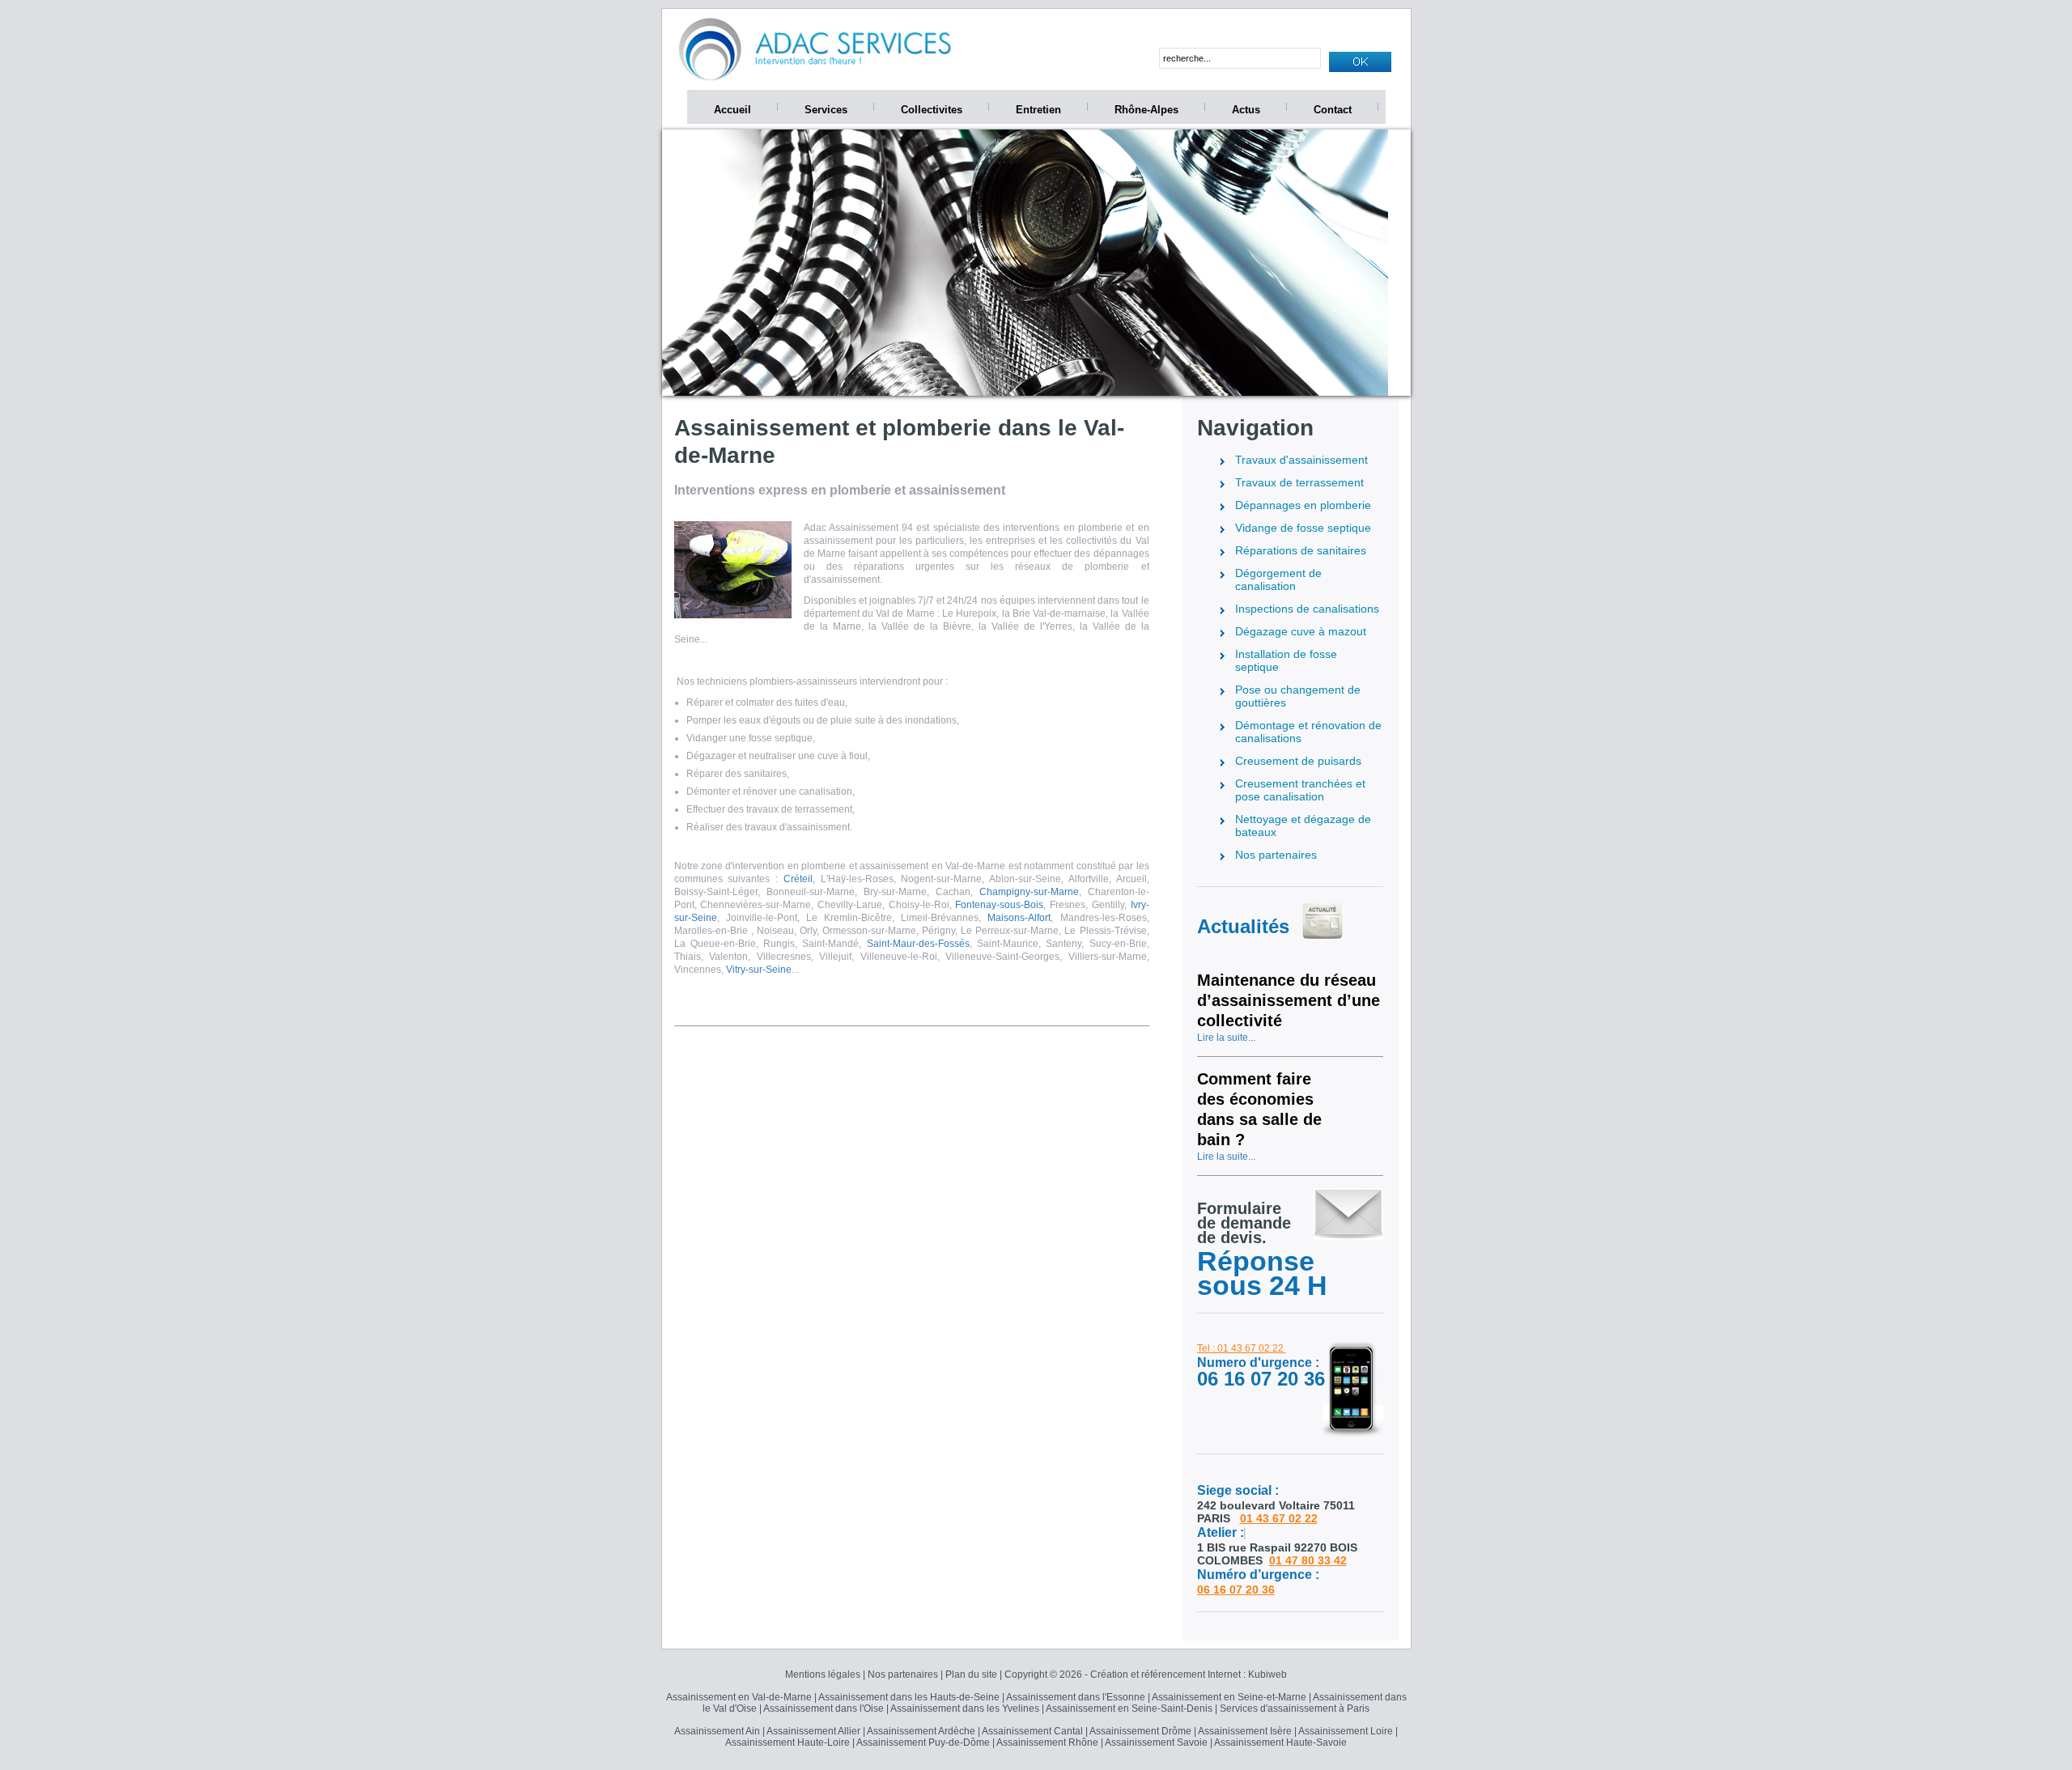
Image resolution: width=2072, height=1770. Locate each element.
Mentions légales (823, 1674)
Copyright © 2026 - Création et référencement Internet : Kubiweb (1146, 1674)
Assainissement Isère (1245, 1731)
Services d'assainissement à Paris (1295, 1708)
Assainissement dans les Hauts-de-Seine (909, 1697)
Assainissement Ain (717, 1731)
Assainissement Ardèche (921, 1731)
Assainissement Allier (813, 1731)
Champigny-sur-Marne (1029, 892)
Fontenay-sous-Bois (999, 905)
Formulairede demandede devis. (1244, 1223)
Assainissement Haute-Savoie (1280, 1742)
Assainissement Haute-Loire (788, 1742)
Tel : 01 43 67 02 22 (1240, 1348)
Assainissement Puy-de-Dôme (923, 1742)
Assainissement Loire (1346, 1731)
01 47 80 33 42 (1308, 1560)
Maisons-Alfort (1019, 918)
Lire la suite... (1226, 1038)
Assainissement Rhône (1047, 1742)
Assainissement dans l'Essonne (1076, 1697)
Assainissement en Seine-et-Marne (1229, 1697)
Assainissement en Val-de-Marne (739, 1697)
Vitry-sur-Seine (759, 970)
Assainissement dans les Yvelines (965, 1708)
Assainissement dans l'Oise (824, 1708)
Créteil (798, 879)
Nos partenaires (903, 1674)
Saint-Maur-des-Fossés (918, 944)
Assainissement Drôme (1140, 1731)
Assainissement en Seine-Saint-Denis (1129, 1708)
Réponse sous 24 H (1262, 1273)
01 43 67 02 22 (1279, 1518)
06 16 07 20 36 (1236, 1590)
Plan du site (971, 1674)
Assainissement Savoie (1156, 1742)
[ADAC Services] (815, 48)
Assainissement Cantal (1032, 1731)
